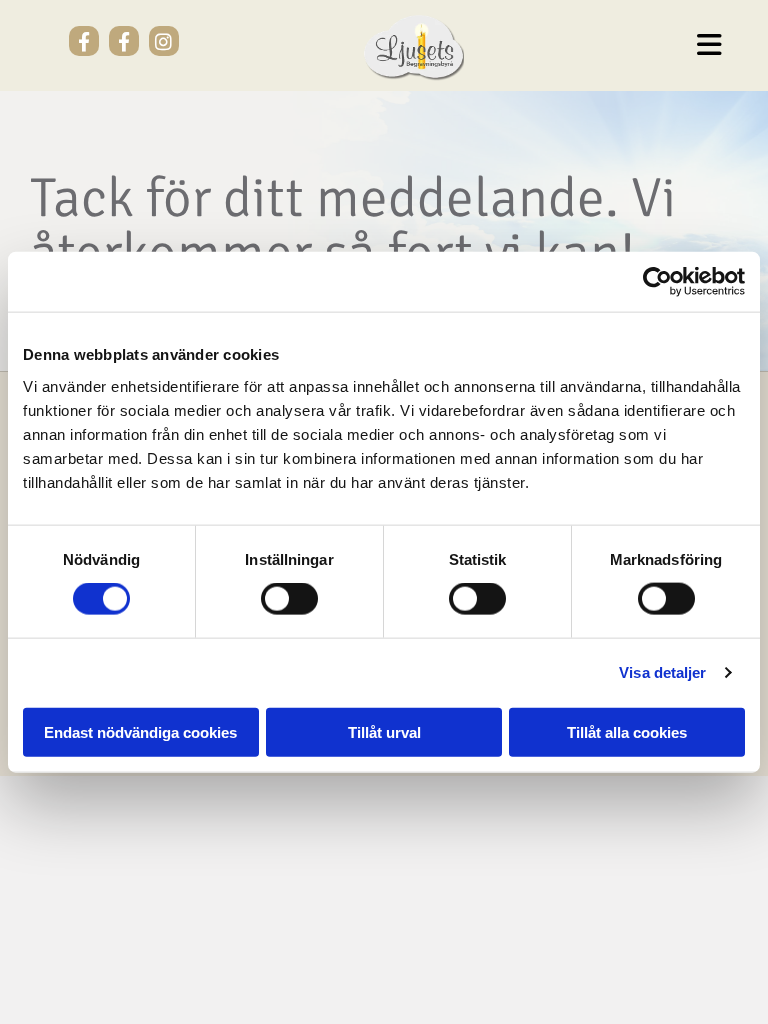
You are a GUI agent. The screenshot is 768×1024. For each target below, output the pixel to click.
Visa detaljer (662, 672)
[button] (620, 45)
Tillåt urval (384, 731)
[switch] (289, 599)
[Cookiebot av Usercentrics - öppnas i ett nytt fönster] (657, 282)
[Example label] (84, 41)
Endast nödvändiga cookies (140, 731)
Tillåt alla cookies (627, 731)
